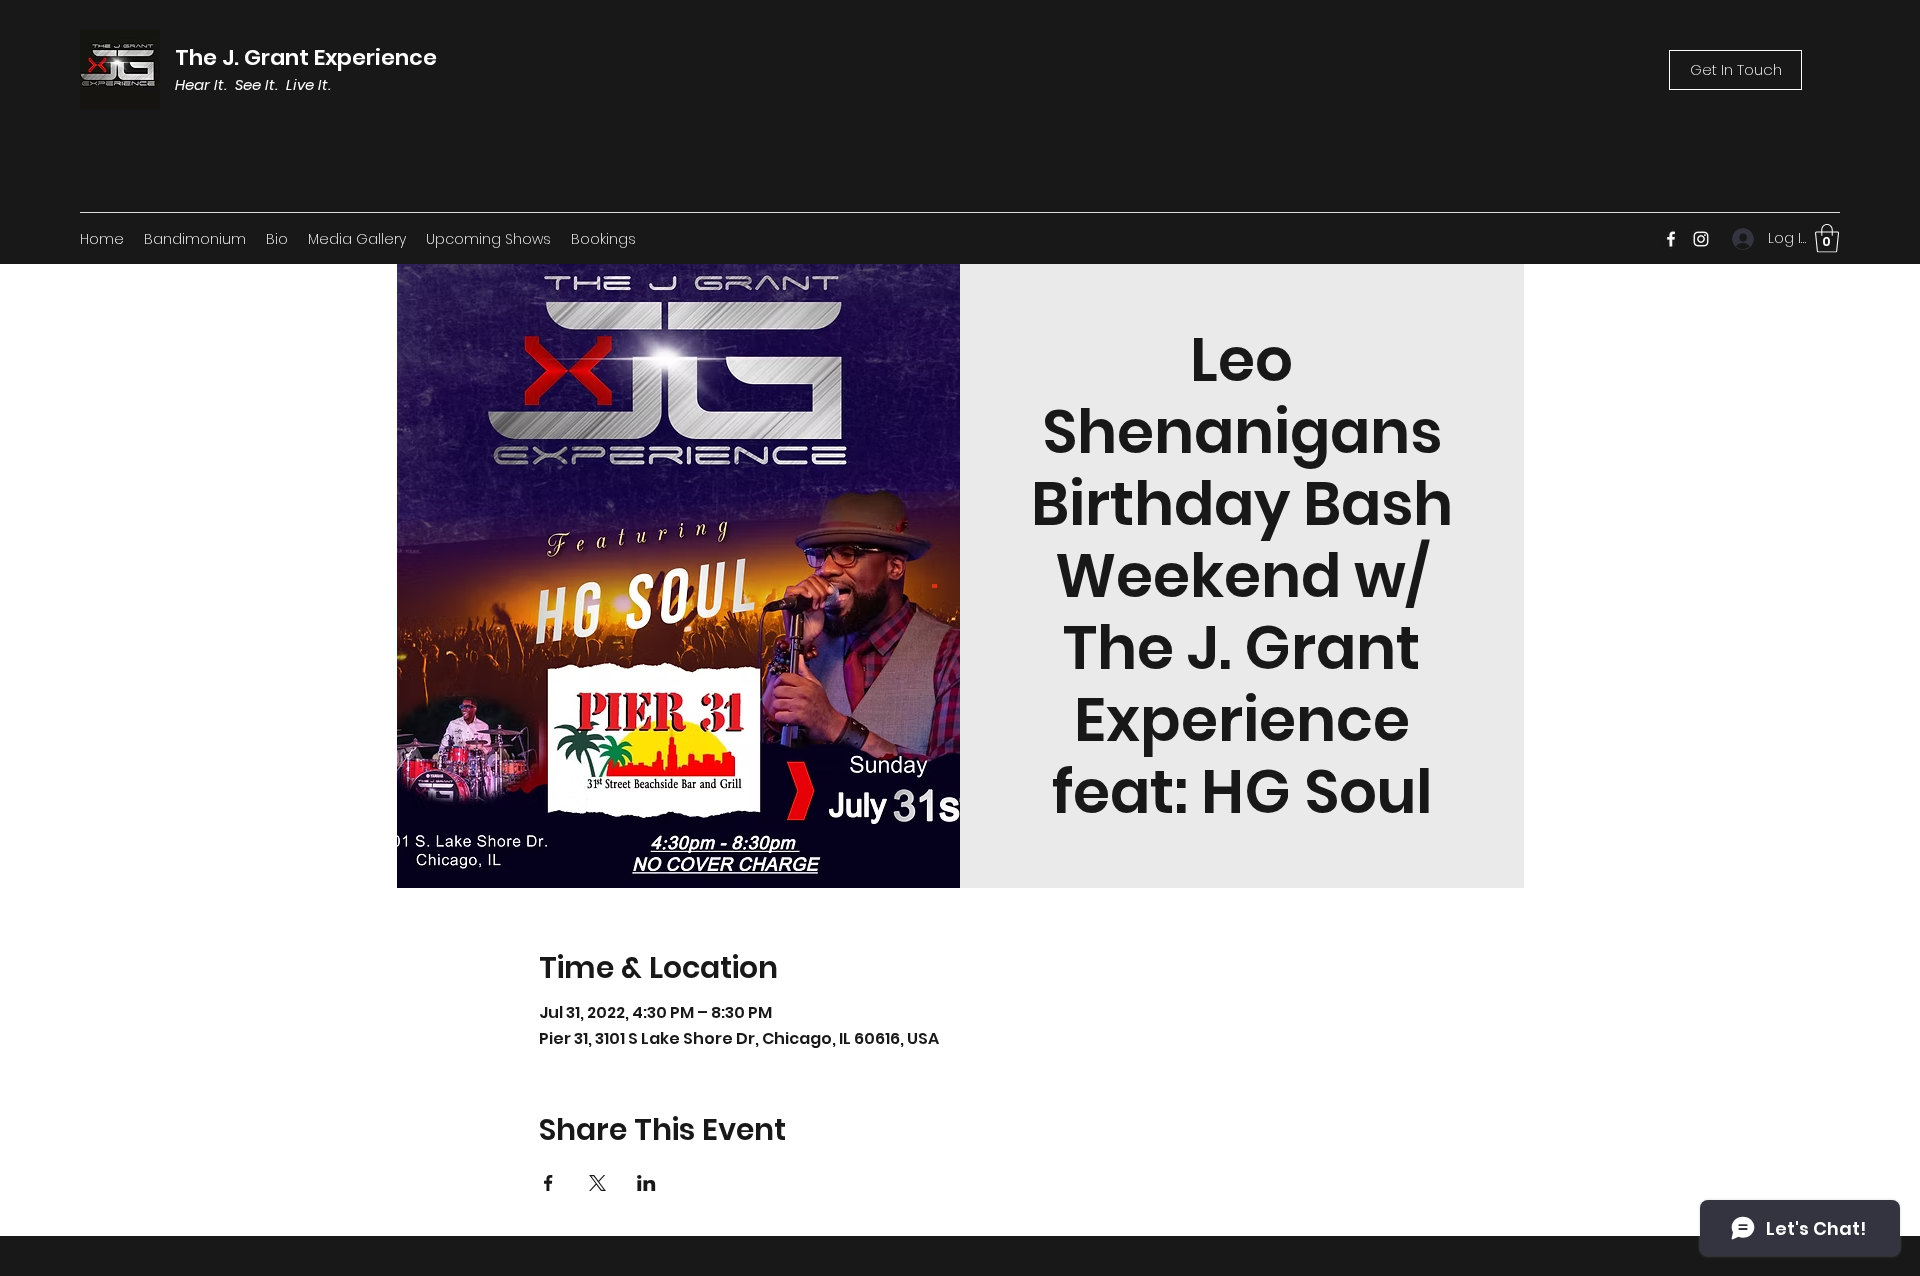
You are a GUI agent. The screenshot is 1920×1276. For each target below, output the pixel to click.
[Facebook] (1671, 239)
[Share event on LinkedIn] (646, 1183)
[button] (1827, 238)
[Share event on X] (597, 1183)
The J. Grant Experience (306, 57)
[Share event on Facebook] (548, 1183)
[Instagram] (1701, 239)
